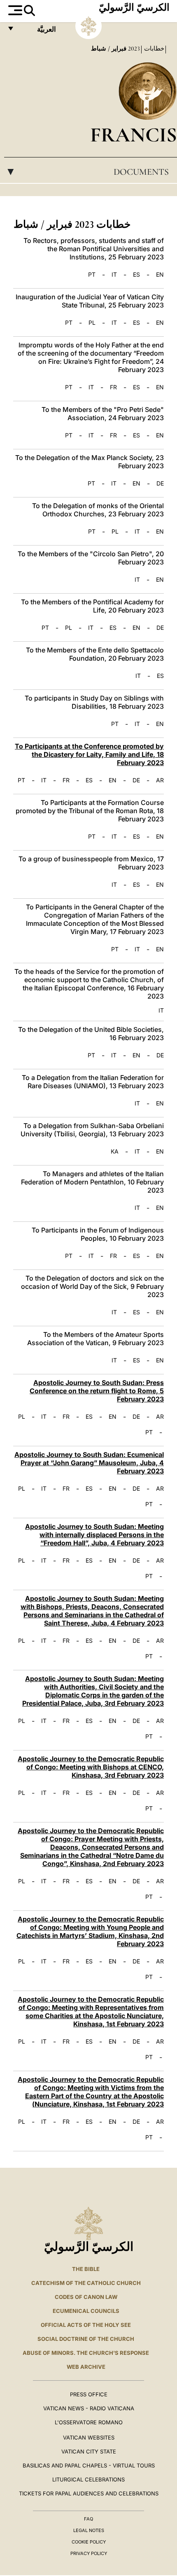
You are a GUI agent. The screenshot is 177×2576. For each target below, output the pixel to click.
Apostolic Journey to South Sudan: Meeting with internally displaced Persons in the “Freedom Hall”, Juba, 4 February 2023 (94, 1535)
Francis (134, 135)
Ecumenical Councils (86, 2311)
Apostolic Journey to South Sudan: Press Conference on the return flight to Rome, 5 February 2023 (97, 1391)
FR (113, 387)
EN (160, 275)
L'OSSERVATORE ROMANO (89, 2422)
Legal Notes (89, 2530)
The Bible (86, 2269)
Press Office (89, 2394)
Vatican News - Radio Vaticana (89, 2408)
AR (160, 780)
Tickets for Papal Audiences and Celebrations (89, 2493)
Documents (87, 172)
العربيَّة (38, 31)
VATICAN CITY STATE (89, 2451)
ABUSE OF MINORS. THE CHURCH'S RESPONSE (86, 2353)
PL (92, 323)
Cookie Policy (89, 2542)
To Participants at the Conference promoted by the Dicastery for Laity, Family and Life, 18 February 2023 (89, 754)
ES (136, 275)
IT (114, 275)
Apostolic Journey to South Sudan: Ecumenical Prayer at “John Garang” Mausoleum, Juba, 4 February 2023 (89, 1463)
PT (92, 275)
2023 (133, 49)
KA (115, 1152)
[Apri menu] (14, 10)
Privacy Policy (89, 2553)
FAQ (88, 2519)
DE (160, 483)
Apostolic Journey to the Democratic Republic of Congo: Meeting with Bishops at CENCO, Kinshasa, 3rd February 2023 (91, 1767)
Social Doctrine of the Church (86, 2339)
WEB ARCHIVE (86, 2367)
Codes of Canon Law (86, 2297)
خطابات (153, 49)
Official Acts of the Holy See (86, 2325)
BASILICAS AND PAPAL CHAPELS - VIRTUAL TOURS (89, 2465)
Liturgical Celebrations (88, 2479)
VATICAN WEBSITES (89, 2437)
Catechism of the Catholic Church (86, 2283)
